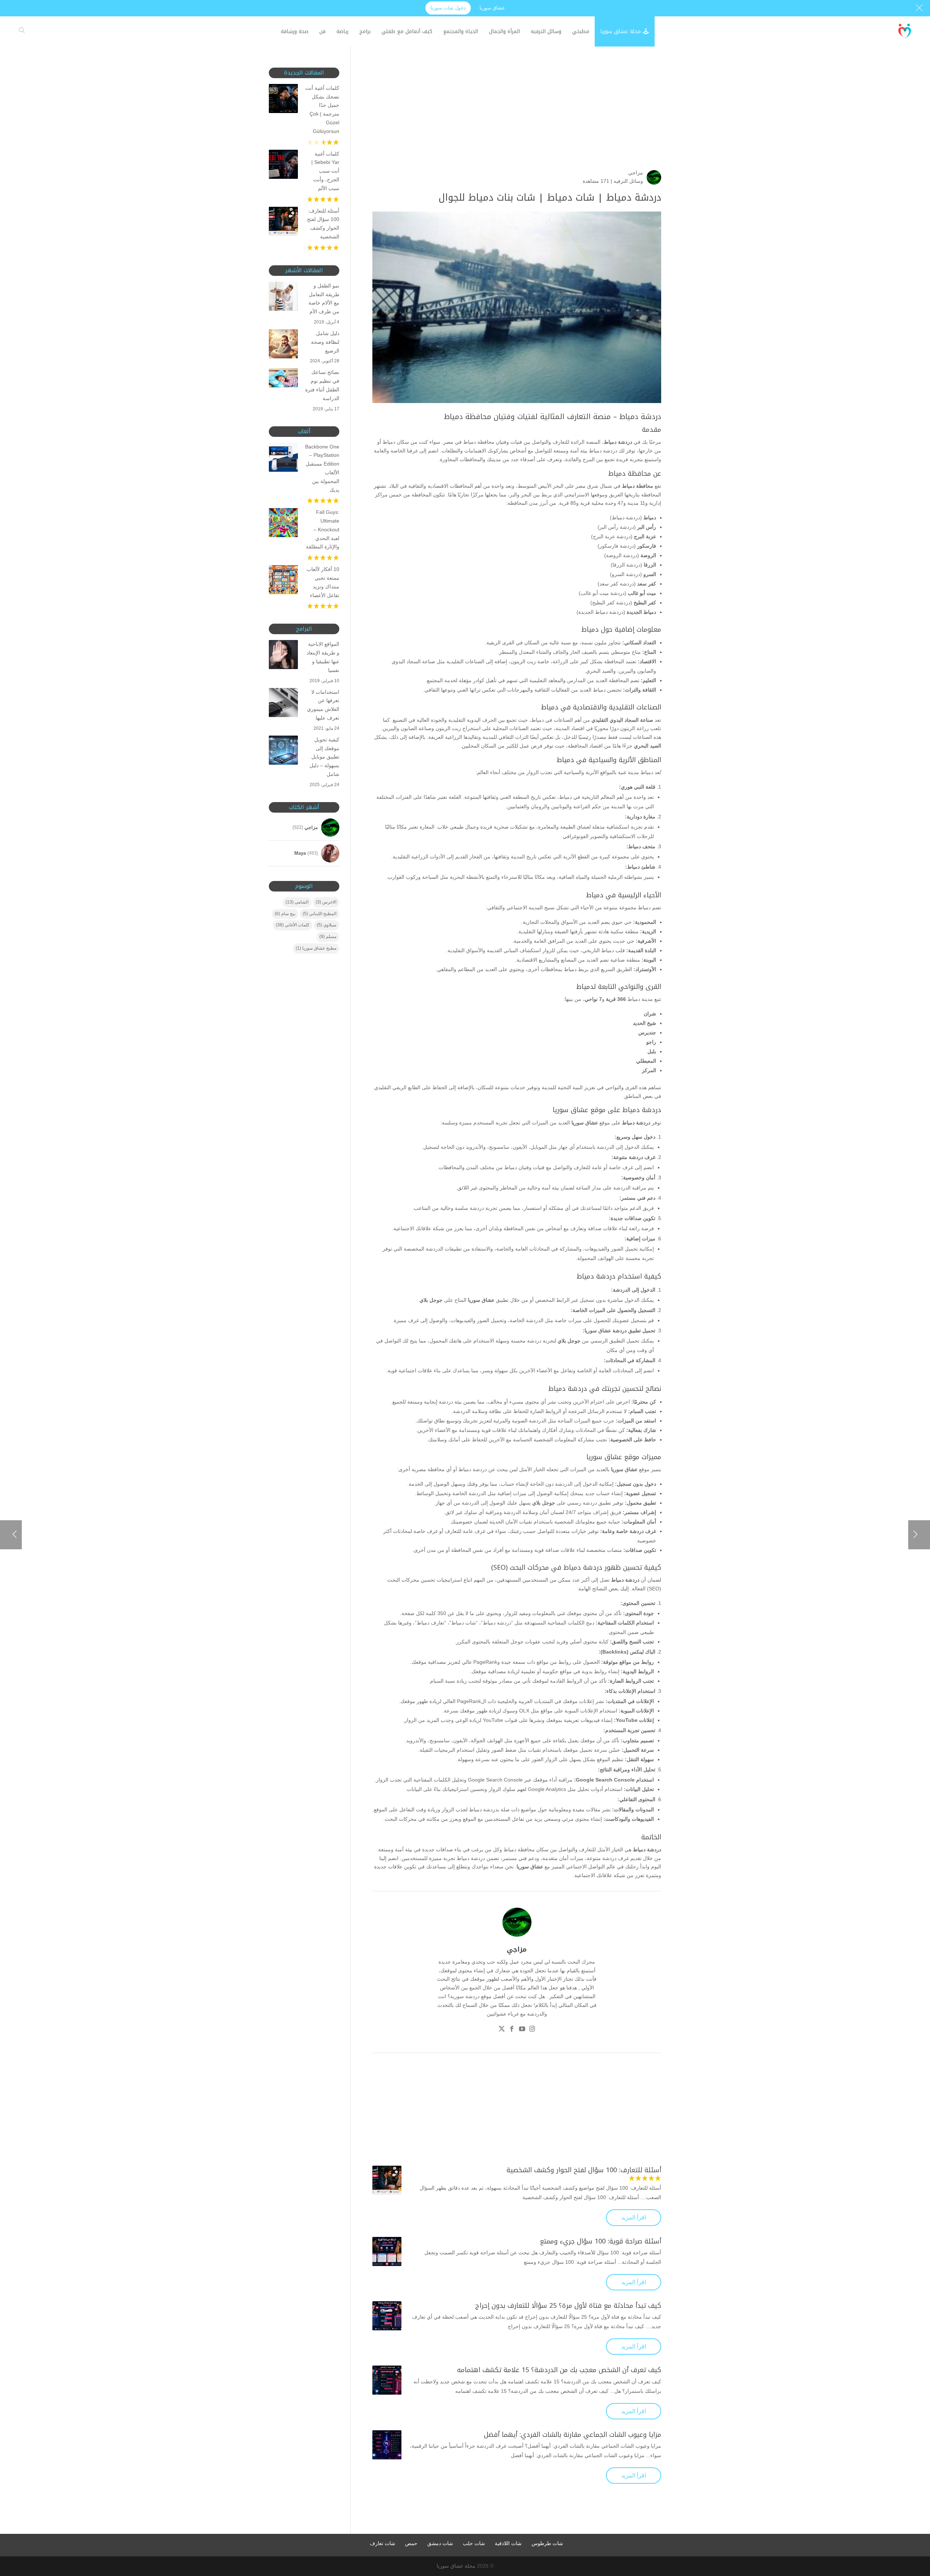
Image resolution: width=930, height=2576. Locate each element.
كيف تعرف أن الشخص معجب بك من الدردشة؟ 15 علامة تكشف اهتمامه (559, 2370)
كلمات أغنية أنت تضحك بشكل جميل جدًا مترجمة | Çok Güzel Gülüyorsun (322, 110)
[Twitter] (502, 2030)
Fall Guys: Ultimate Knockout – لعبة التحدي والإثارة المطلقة (323, 529)
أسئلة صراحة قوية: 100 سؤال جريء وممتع (601, 2241)
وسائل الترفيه (628, 181)
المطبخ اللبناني (320, 914)
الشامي (297, 902)
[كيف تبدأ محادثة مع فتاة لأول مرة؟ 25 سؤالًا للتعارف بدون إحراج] (387, 2316)
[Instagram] (532, 2030)
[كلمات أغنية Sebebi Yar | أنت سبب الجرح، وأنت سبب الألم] (283, 166)
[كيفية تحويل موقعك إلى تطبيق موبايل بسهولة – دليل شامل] (283, 752)
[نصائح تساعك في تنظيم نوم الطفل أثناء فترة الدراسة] (283, 379)
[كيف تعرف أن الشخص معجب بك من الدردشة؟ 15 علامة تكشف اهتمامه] (387, 2380)
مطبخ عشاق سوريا (316, 948)
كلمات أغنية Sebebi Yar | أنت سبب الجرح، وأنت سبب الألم (325, 171)
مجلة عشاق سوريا (456, 2566)
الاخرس (326, 902)
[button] (912, 2527)
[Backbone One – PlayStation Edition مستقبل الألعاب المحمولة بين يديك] (283, 459)
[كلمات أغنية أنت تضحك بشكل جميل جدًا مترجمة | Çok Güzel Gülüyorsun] (283, 100)
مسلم (328, 937)
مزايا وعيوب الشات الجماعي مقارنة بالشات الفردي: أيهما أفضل (573, 2435)
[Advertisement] (517, 118)
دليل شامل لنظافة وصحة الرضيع (325, 342)
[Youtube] (522, 2030)
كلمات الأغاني (293, 925)
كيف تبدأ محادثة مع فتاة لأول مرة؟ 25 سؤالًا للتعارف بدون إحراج (568, 2306)
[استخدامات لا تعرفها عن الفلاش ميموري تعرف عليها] (283, 704)
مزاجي (636, 173)
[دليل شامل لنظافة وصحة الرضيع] (283, 345)
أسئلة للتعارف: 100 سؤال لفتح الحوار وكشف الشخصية (584, 2170)
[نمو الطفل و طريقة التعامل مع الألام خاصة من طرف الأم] (283, 298)
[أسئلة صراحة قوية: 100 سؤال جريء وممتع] (387, 2251)
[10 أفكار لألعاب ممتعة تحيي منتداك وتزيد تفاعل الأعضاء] (283, 581)
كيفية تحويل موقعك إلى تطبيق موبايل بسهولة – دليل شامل (324, 757)
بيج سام (285, 914)
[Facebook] (512, 2030)
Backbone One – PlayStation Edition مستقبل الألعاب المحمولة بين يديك (322, 468)
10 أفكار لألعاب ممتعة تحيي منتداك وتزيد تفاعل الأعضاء (323, 582)
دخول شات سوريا (448, 8)
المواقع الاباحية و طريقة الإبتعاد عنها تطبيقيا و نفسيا (323, 657)
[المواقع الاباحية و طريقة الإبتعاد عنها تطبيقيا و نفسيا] (283, 656)
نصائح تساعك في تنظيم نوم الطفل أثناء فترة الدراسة (322, 385)
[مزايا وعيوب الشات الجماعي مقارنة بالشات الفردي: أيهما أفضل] (387, 2445)
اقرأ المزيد (634, 2217)
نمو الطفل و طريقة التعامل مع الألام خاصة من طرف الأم (324, 299)
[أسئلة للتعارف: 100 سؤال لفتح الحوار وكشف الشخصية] (387, 2180)
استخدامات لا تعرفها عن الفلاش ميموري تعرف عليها (323, 705)
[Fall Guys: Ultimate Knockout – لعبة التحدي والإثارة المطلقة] (283, 524)
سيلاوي (327, 925)
